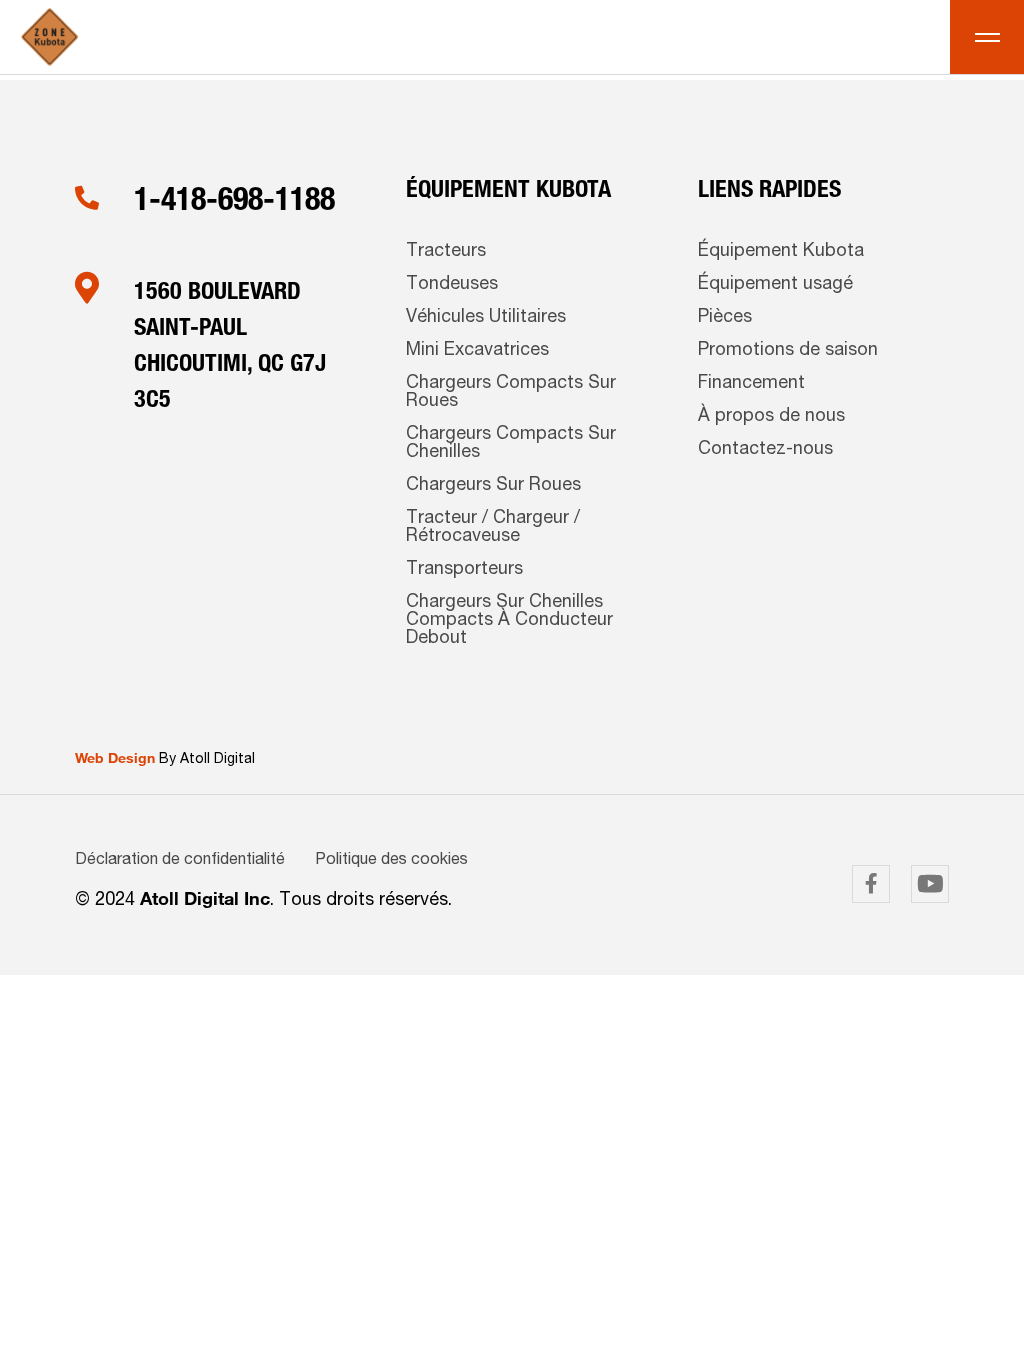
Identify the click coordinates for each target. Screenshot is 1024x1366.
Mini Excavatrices (477, 351)
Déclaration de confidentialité (180, 861)
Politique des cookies (391, 861)
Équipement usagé (775, 285)
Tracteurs (446, 252)
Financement (751, 384)
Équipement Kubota (781, 252)
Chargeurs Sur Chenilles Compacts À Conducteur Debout (509, 621)
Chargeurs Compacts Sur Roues (511, 393)
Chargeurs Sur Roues (493, 486)
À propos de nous (771, 417)
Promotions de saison (788, 351)
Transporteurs (464, 570)
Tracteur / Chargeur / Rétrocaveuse (493, 528)
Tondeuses (452, 285)
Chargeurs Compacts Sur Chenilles (511, 444)
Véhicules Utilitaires (486, 318)
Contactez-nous (765, 450)
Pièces (725, 318)
